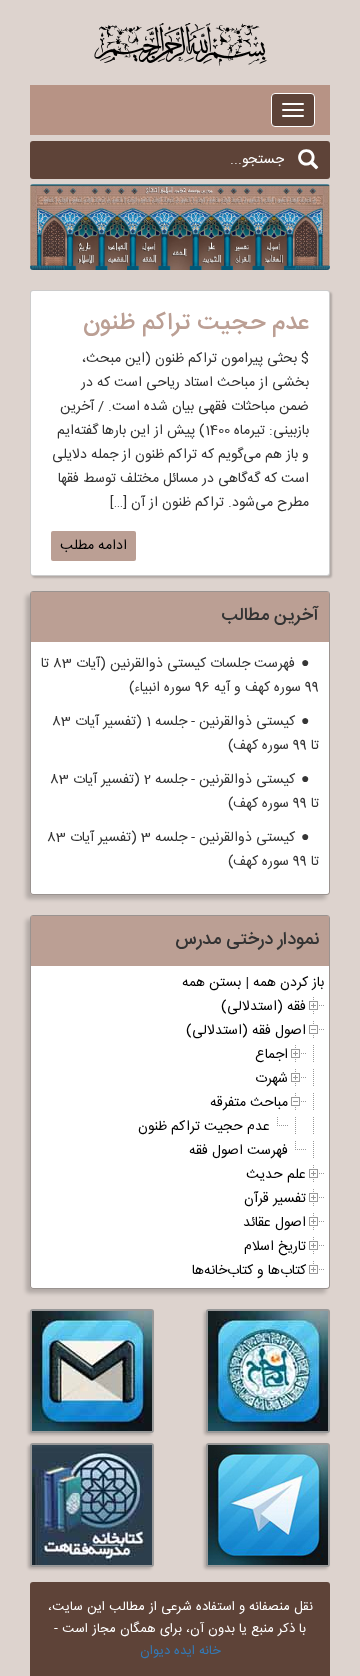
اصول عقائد (274, 1223)
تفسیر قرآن (275, 1199)
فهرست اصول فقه (238, 1151)
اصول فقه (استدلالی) (246, 1031)
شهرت (271, 1079)
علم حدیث (276, 1175)
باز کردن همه (288, 983)
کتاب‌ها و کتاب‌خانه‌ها (249, 1271)
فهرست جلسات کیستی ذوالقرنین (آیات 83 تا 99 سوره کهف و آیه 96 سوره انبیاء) (180, 676)
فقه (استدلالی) (263, 1007)
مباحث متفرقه (249, 1103)
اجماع (271, 1055)
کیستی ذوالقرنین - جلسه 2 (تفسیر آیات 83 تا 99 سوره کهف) (184, 792)
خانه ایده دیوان (180, 1651)
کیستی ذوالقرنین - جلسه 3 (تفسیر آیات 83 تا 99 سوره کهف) (183, 850)
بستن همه (211, 983)
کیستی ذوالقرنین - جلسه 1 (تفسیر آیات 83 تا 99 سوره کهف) (185, 734)
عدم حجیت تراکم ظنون (204, 1127)
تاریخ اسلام (275, 1247)
